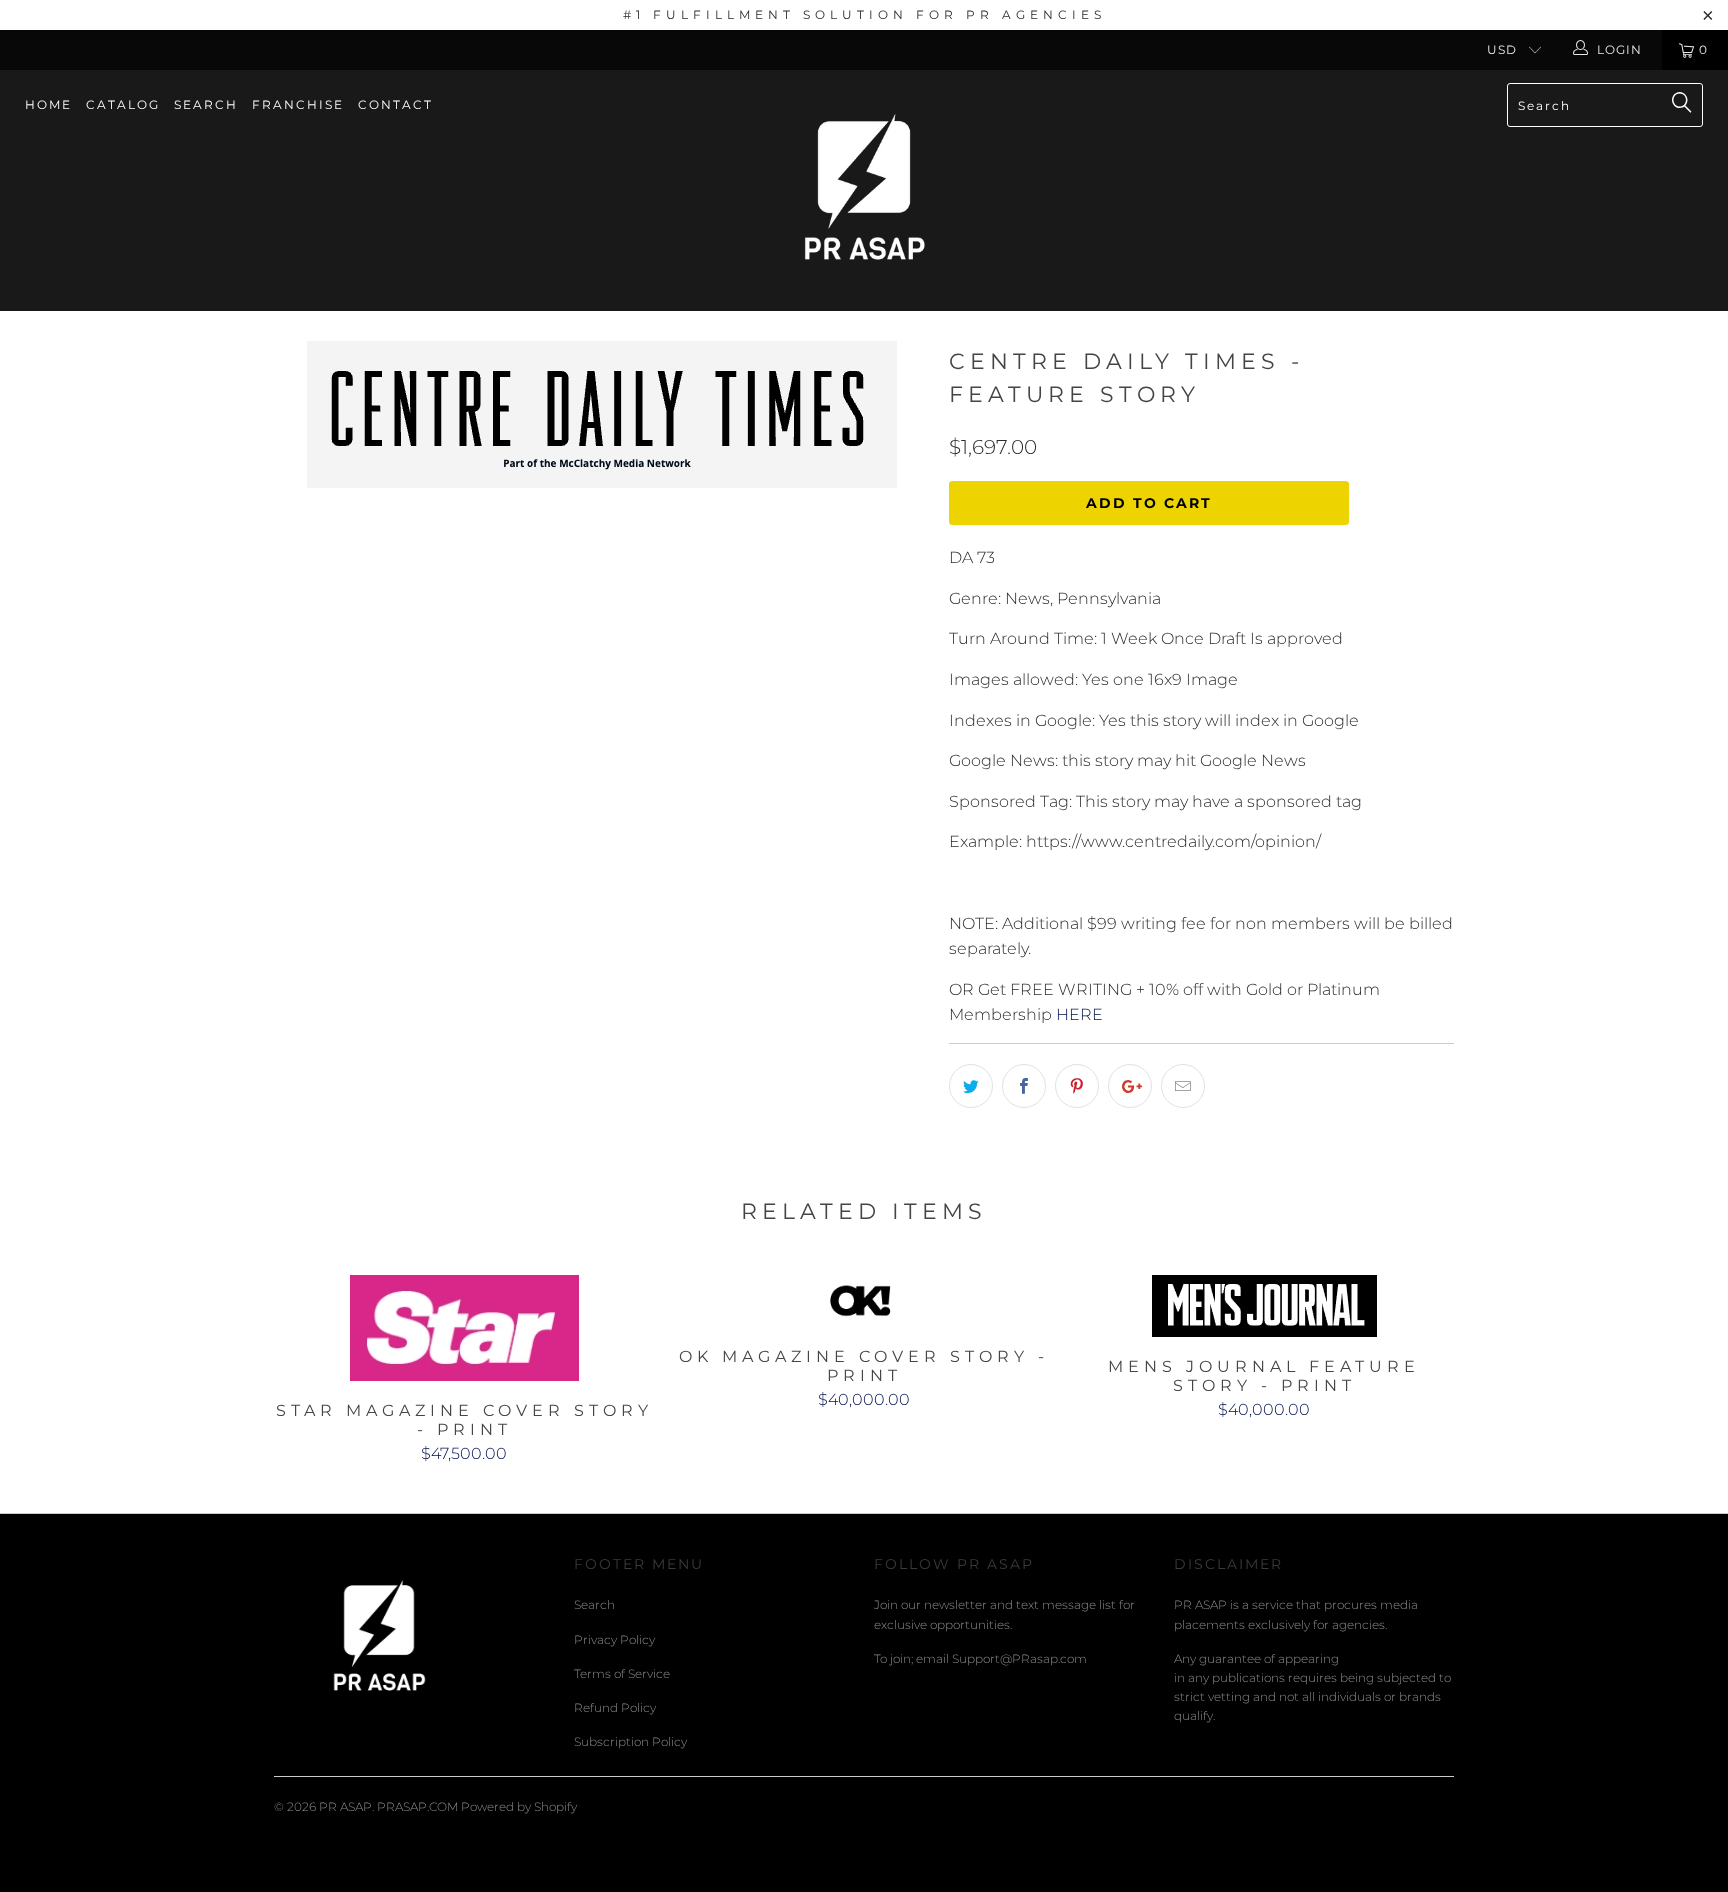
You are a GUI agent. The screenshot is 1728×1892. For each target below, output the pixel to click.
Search (206, 104)
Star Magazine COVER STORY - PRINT (464, 1328)
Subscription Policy (630, 1741)
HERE (1079, 1014)
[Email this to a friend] (1183, 1086)
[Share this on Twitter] (971, 1086)
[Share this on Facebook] (1024, 1086)
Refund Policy (615, 1707)
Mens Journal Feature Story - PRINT (1264, 1306)
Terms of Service (622, 1673)
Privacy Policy (614, 1639)
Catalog (123, 104)
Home (48, 104)
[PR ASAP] (864, 190)
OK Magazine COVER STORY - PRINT (864, 1301)
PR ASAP (345, 1806)
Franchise (298, 104)
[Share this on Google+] (1130, 1086)
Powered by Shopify (519, 1806)
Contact (395, 104)
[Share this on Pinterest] (1077, 1086)
